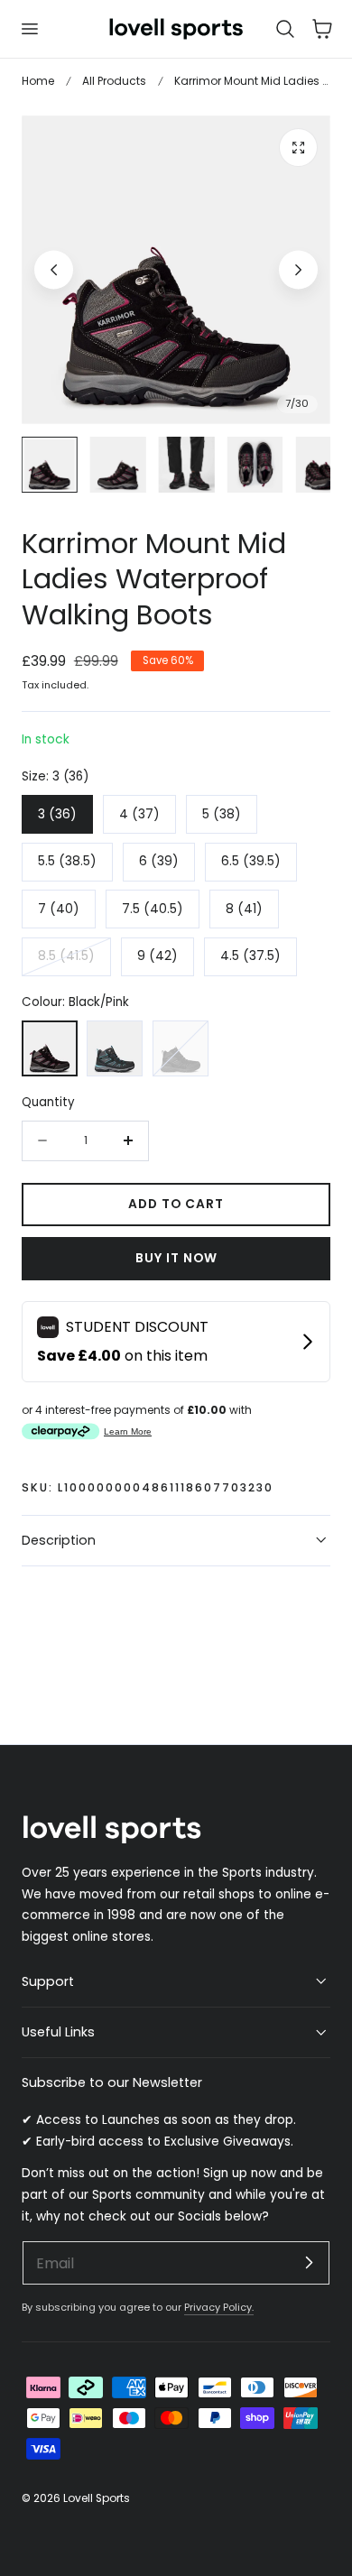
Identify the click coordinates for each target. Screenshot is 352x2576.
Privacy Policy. (219, 2307)
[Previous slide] (54, 269)
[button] (29, 29)
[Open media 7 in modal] (298, 148)
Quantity (48, 1102)
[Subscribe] (309, 2262)
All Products (114, 81)
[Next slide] (298, 269)
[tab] (50, 465)
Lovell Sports (97, 2498)
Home (38, 81)
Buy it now (176, 1258)
